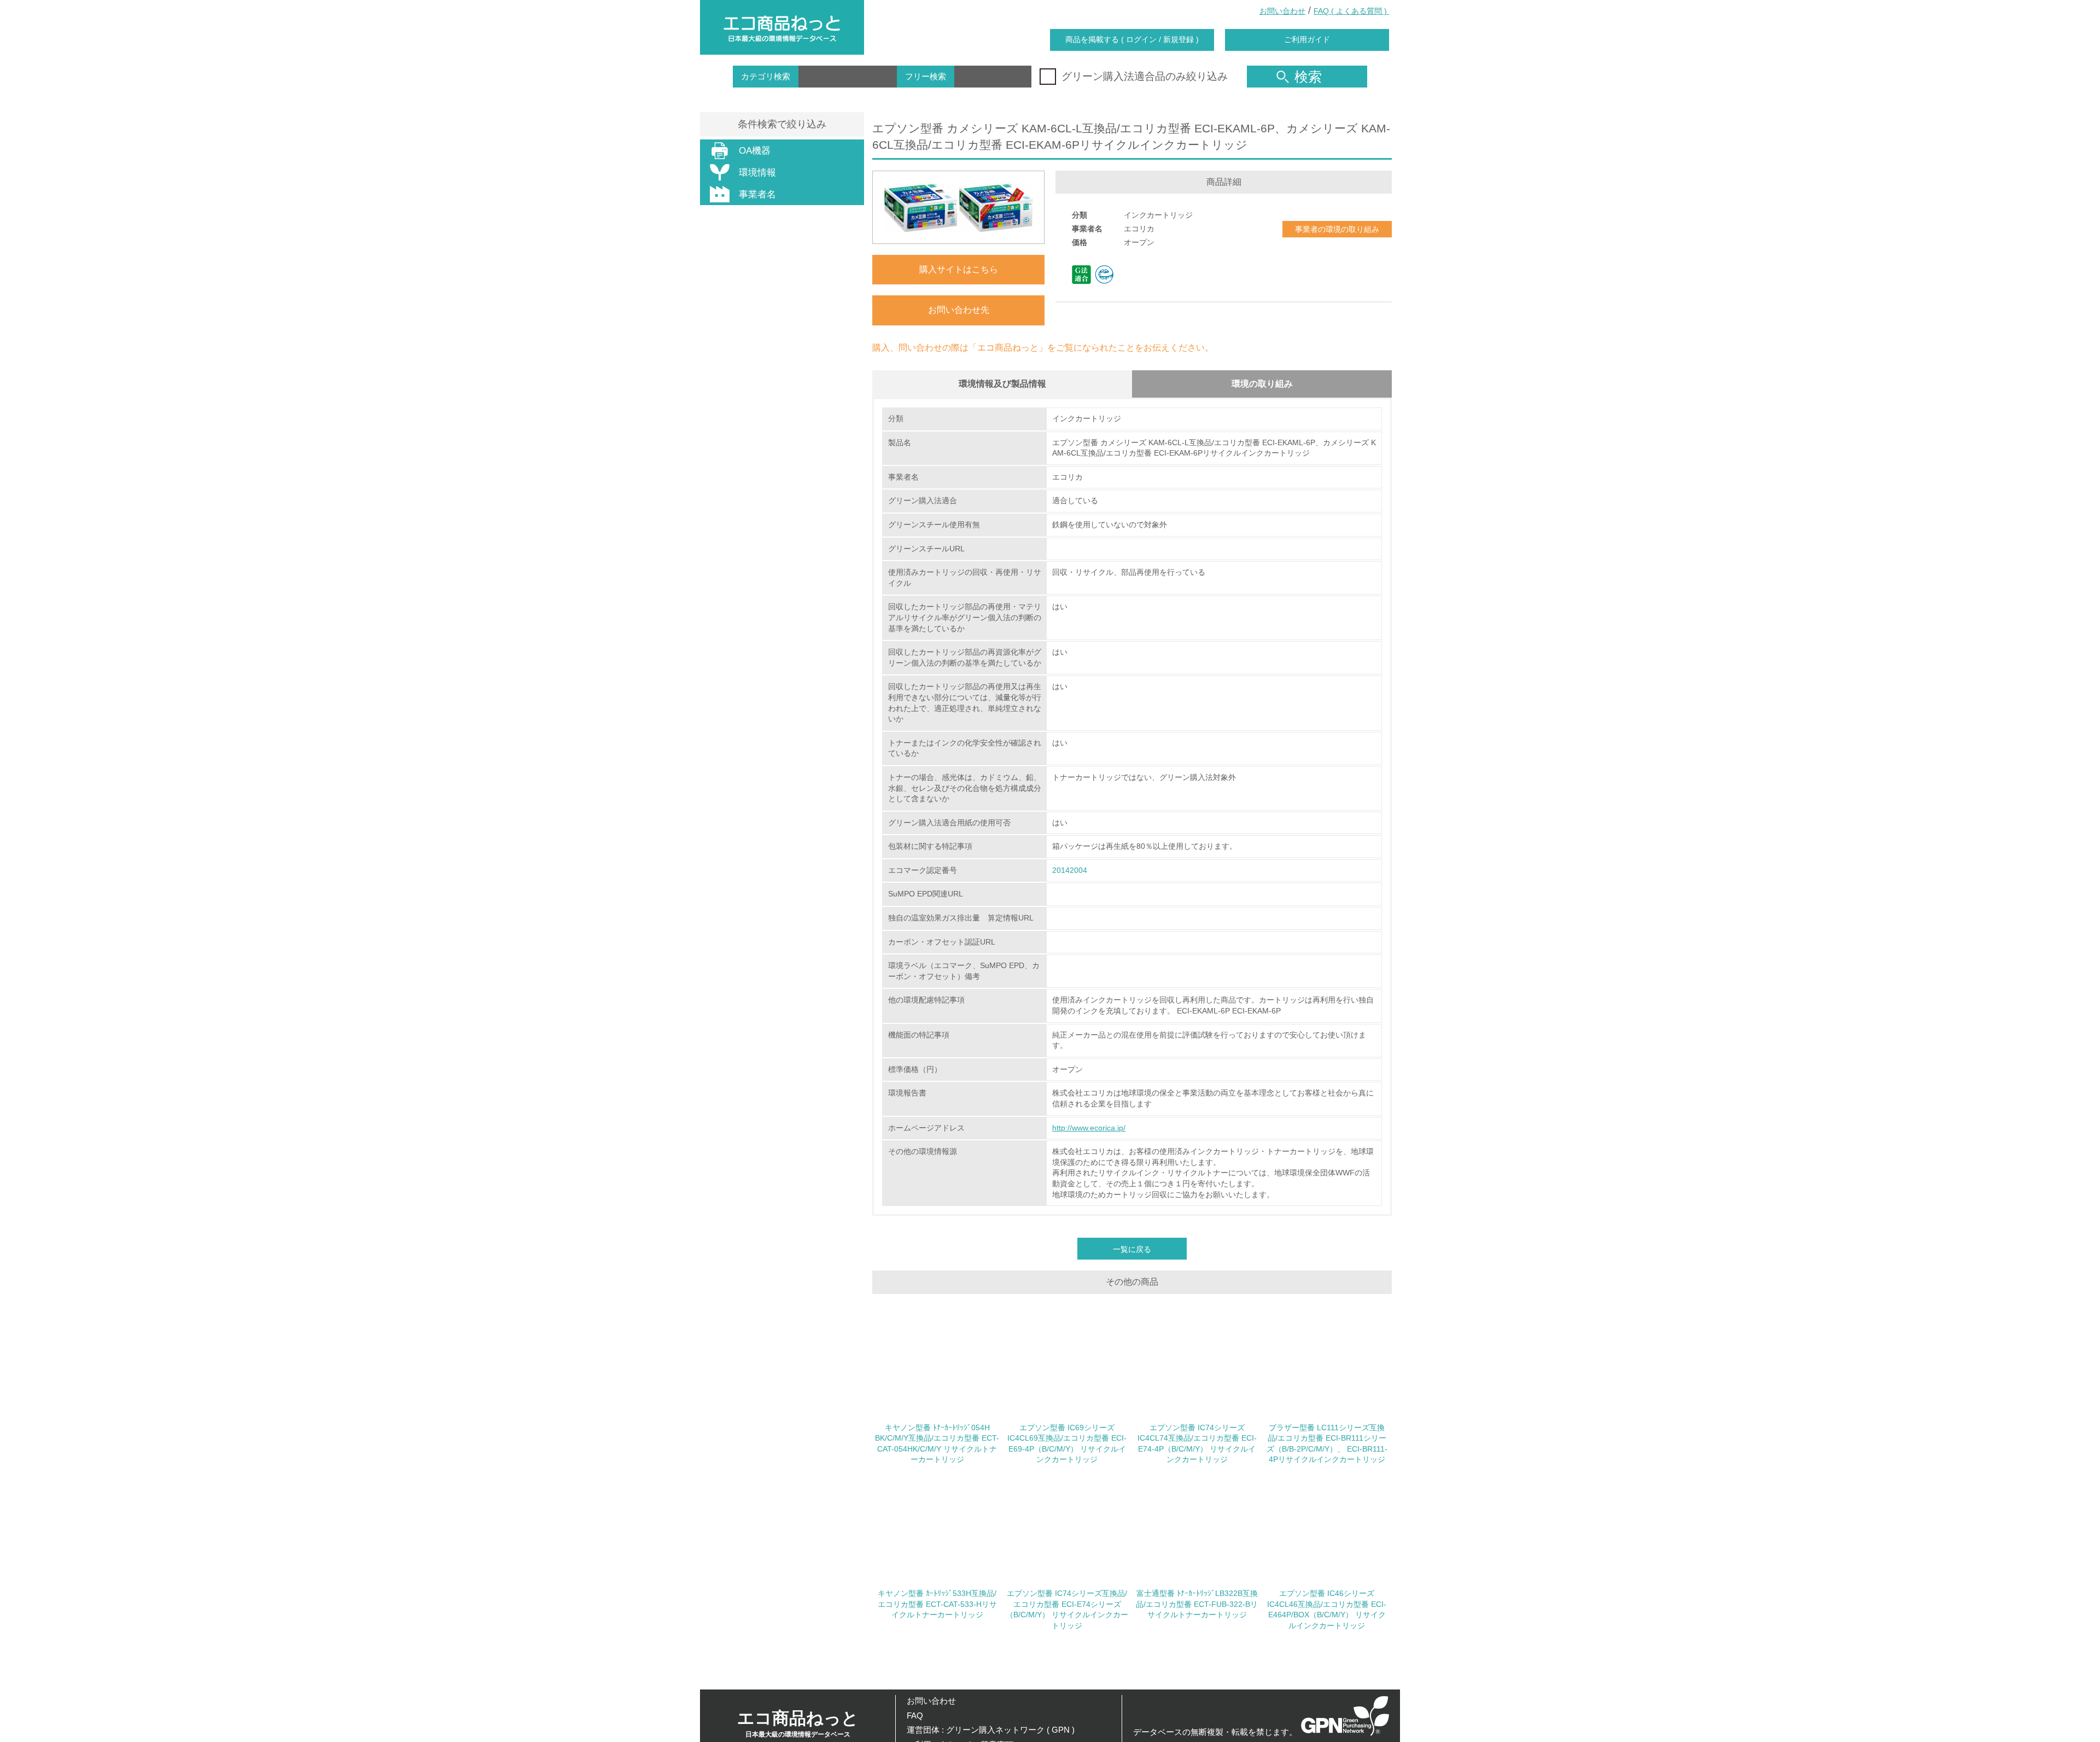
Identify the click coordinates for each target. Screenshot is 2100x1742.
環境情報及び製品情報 (1002, 384)
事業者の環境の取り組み (1337, 229)
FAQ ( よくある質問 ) (1351, 11)
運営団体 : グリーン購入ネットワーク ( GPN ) (991, 1730)
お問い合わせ (1282, 11)
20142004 (1070, 870)
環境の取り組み (1262, 384)
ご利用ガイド (1307, 39)
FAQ (915, 1715)
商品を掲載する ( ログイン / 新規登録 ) (1132, 39)
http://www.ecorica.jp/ (1089, 1128)
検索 (1308, 77)
